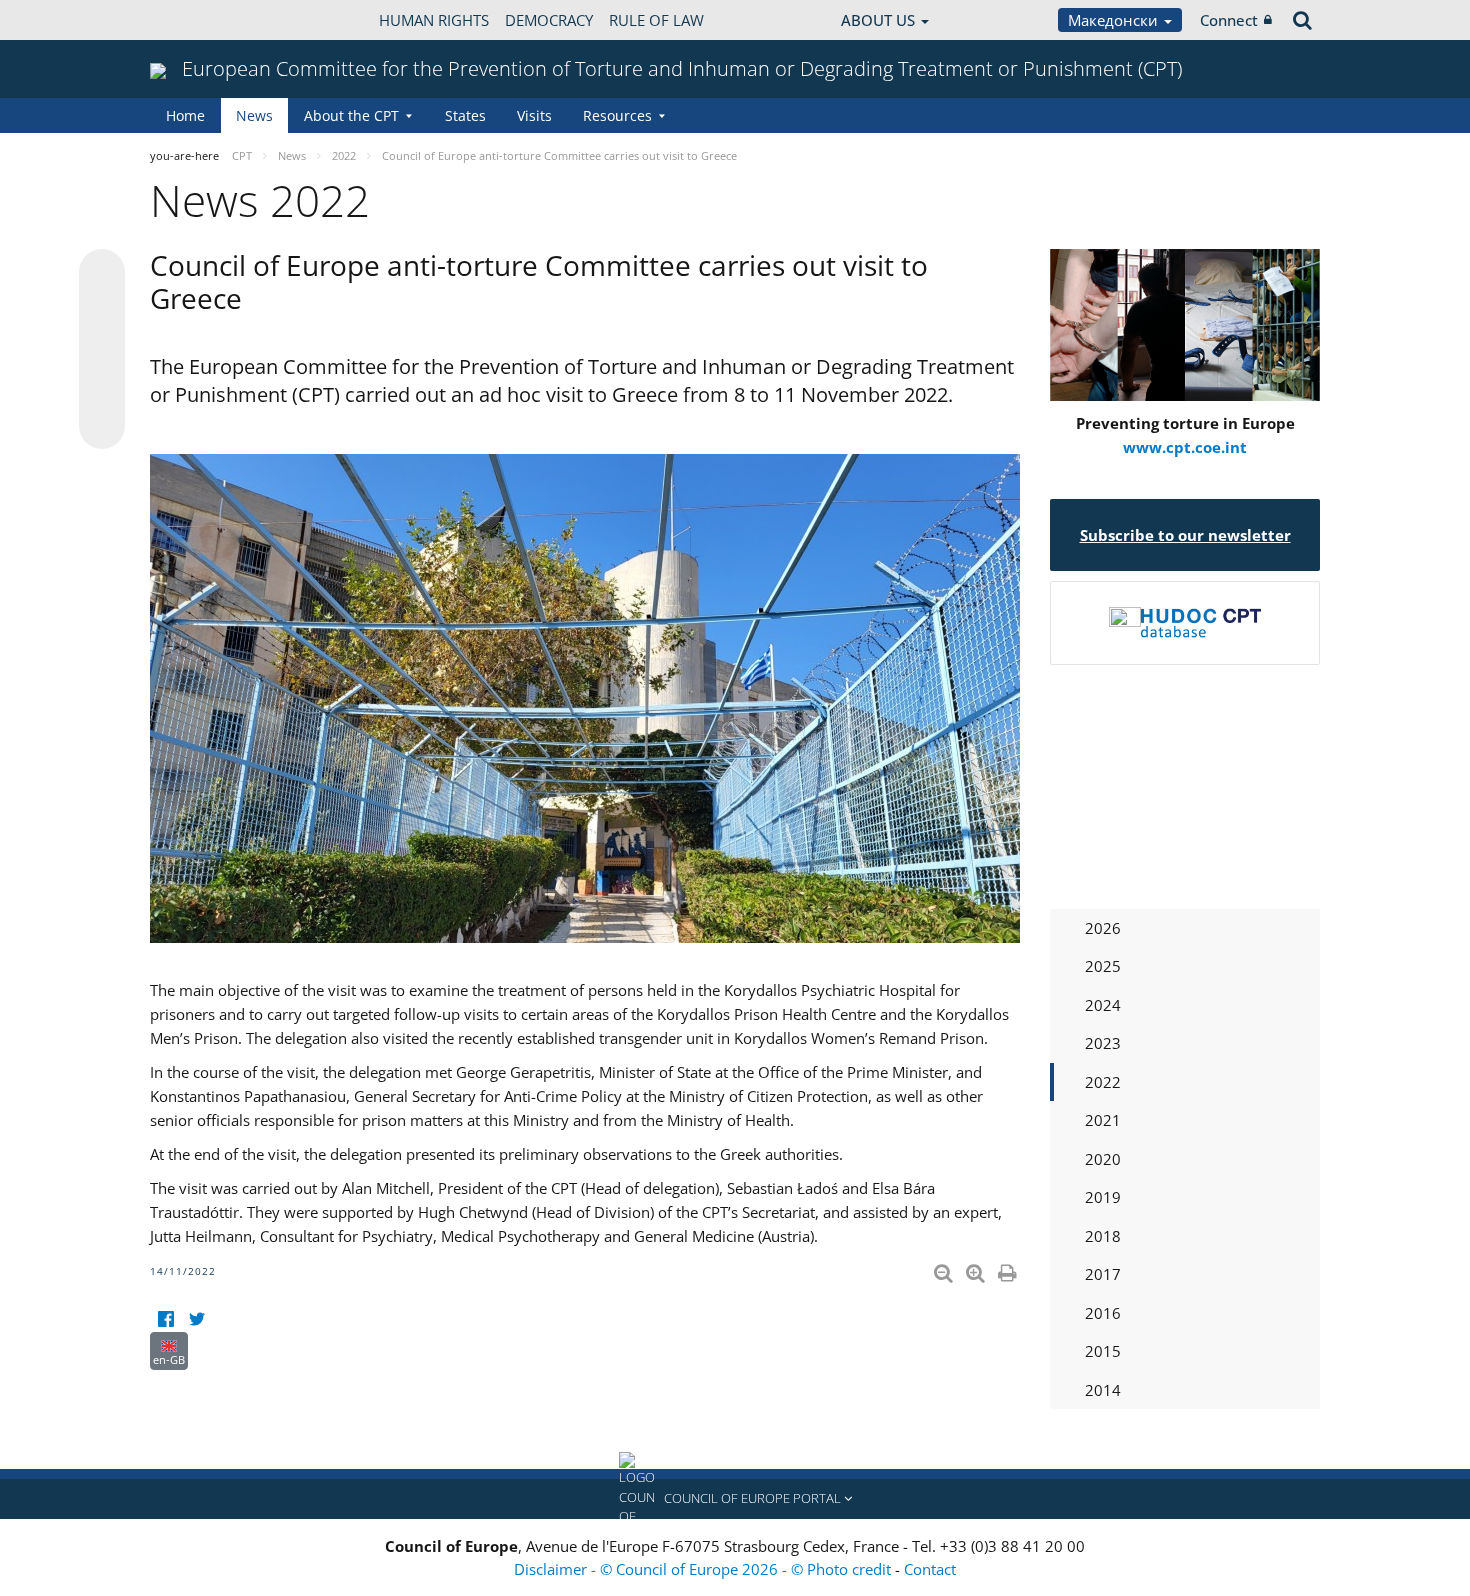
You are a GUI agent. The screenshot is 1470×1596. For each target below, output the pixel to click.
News (254, 115)
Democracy (549, 20)
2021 (1103, 1120)
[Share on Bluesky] (102, 274)
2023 (1103, 1043)
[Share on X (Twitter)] (102, 312)
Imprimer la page (1009, 1269)
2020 (1103, 1159)
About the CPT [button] (351, 115)
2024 (1103, 1005)
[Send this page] (102, 426)
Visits (534, 115)
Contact (930, 1569)
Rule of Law (656, 20)
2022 (1103, 1082)
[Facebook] (165, 1319)
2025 (1103, 966)
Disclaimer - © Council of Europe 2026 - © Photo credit (704, 1569)
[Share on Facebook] (102, 350)
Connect (1229, 20)
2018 (1103, 1236)
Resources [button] (617, 115)
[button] (735, 1499)
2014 (1103, 1390)
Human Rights (434, 20)
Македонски (1115, 20)
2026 (1103, 928)
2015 (1103, 1351)
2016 (1103, 1313)
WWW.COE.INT (200, 20)
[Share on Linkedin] (102, 388)
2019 (1103, 1197)
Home (185, 115)
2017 (1103, 1274)
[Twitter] (196, 1319)
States (465, 115)
